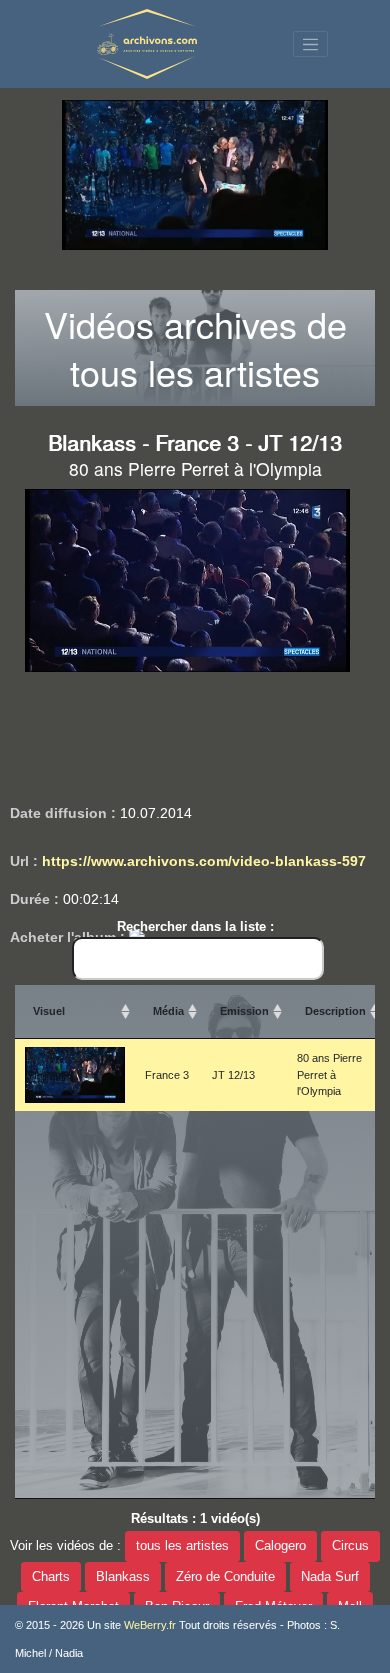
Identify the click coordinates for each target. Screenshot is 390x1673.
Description (335, 1011)
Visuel (49, 1011)
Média (168, 1011)
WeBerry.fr (150, 1625)
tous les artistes (182, 1546)
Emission (244, 1011)
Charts (51, 1577)
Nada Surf (330, 1577)
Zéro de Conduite (225, 1577)
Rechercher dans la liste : (195, 926)
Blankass (123, 1577)
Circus (350, 1546)
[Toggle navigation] (311, 44)
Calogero (280, 1546)
